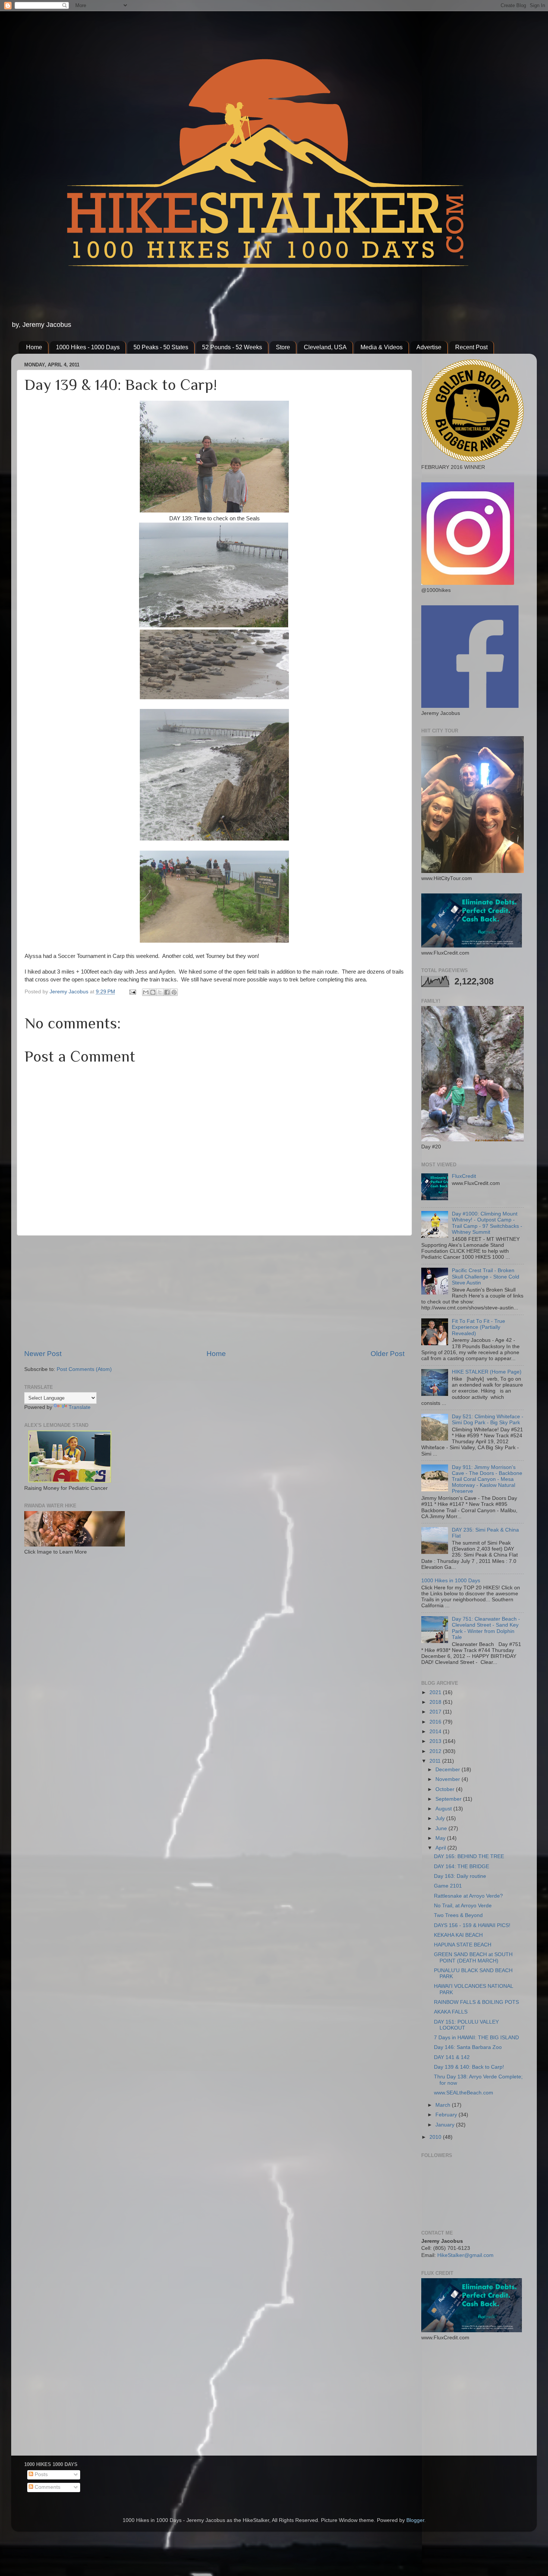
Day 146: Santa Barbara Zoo (468, 2047)
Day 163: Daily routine (460, 1876)
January (446, 2125)
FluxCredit (464, 1176)
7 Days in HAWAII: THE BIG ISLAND (476, 2038)
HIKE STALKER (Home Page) (487, 1372)
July (441, 1818)
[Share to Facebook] (167, 992)
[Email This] (146, 992)
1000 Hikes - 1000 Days (88, 347)
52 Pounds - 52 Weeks (232, 347)
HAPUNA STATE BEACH (463, 1945)
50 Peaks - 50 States (161, 347)
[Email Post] (132, 992)
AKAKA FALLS (451, 2012)
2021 (436, 1692)
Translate (80, 1407)
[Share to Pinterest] (174, 992)
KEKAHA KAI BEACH (458, 1935)
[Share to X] (160, 992)
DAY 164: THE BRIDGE (462, 1866)
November (448, 1779)
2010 (436, 2137)
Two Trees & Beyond (458, 1915)
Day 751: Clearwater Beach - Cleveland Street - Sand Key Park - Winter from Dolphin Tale (486, 1628)
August (444, 1809)
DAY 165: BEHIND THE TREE (469, 1856)
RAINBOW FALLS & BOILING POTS (476, 2002)
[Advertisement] (214, 1292)
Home (34, 347)
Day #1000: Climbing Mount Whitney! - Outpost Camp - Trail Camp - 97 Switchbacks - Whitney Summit (487, 1223)
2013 (436, 1741)
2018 (436, 1702)
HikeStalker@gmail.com (465, 2255)
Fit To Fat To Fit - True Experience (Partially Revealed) (478, 1327)
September (449, 1799)
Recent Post (471, 347)
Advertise (429, 347)
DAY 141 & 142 (452, 2057)
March (444, 2105)
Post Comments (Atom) (84, 1369)
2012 (436, 1751)
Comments (47, 2487)
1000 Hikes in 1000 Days (451, 1581)
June (442, 1828)
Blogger (415, 2520)
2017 (436, 1712)
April (441, 1848)
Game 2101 (448, 1886)
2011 (436, 1761)
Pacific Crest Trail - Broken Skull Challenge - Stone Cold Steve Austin (486, 1276)
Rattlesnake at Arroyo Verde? (468, 1896)
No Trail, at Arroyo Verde (463, 1906)
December (448, 1770)
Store (283, 347)
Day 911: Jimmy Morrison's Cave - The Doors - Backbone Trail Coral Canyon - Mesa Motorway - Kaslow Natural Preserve (487, 1479)
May (441, 1838)
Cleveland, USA (325, 347)
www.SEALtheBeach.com (464, 2093)
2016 (436, 1722)
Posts (40, 2474)
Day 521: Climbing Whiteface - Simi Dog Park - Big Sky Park (488, 1420)
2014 (436, 1732)
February (447, 2115)
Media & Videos (382, 347)
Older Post (388, 1354)
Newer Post (43, 1354)
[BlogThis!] (153, 992)
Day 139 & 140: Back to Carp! (469, 2067)
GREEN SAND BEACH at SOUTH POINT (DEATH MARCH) (473, 1957)
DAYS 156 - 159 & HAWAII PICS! (472, 1925)
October (446, 1789)
